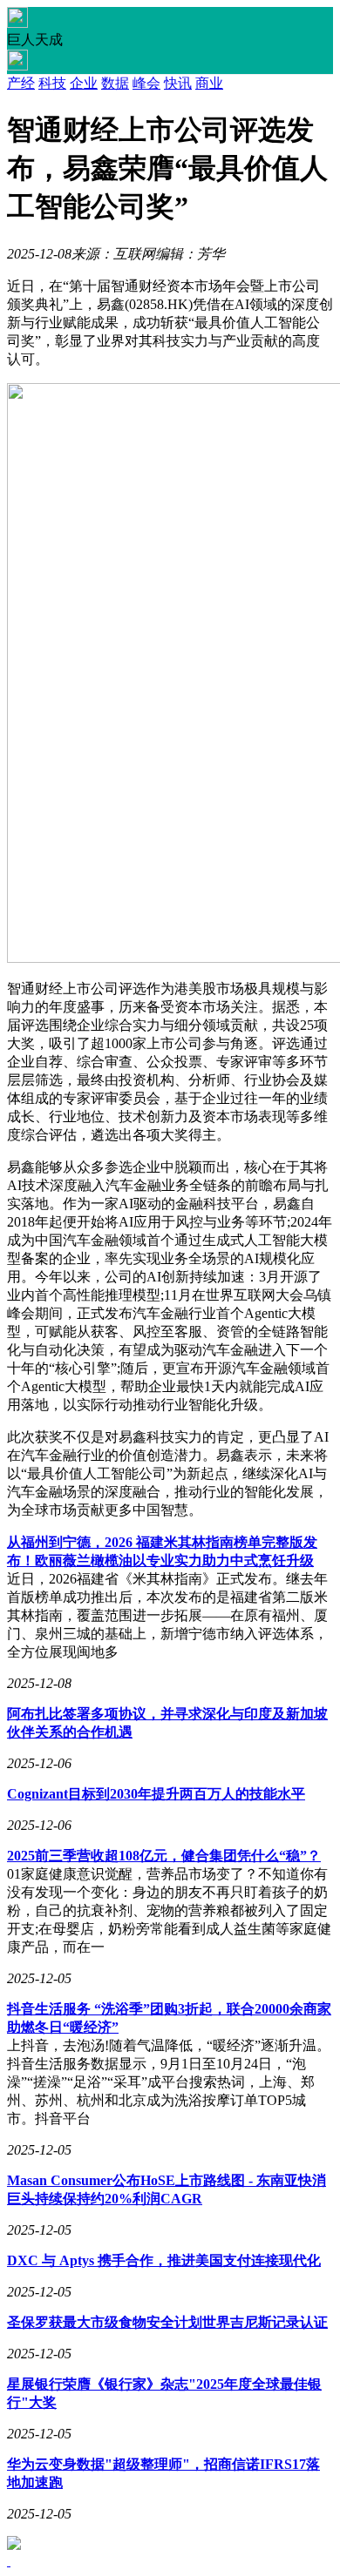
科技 (52, 83)
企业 (84, 83)
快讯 (178, 83)
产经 (21, 83)
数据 (115, 83)
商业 (209, 83)
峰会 (146, 83)
